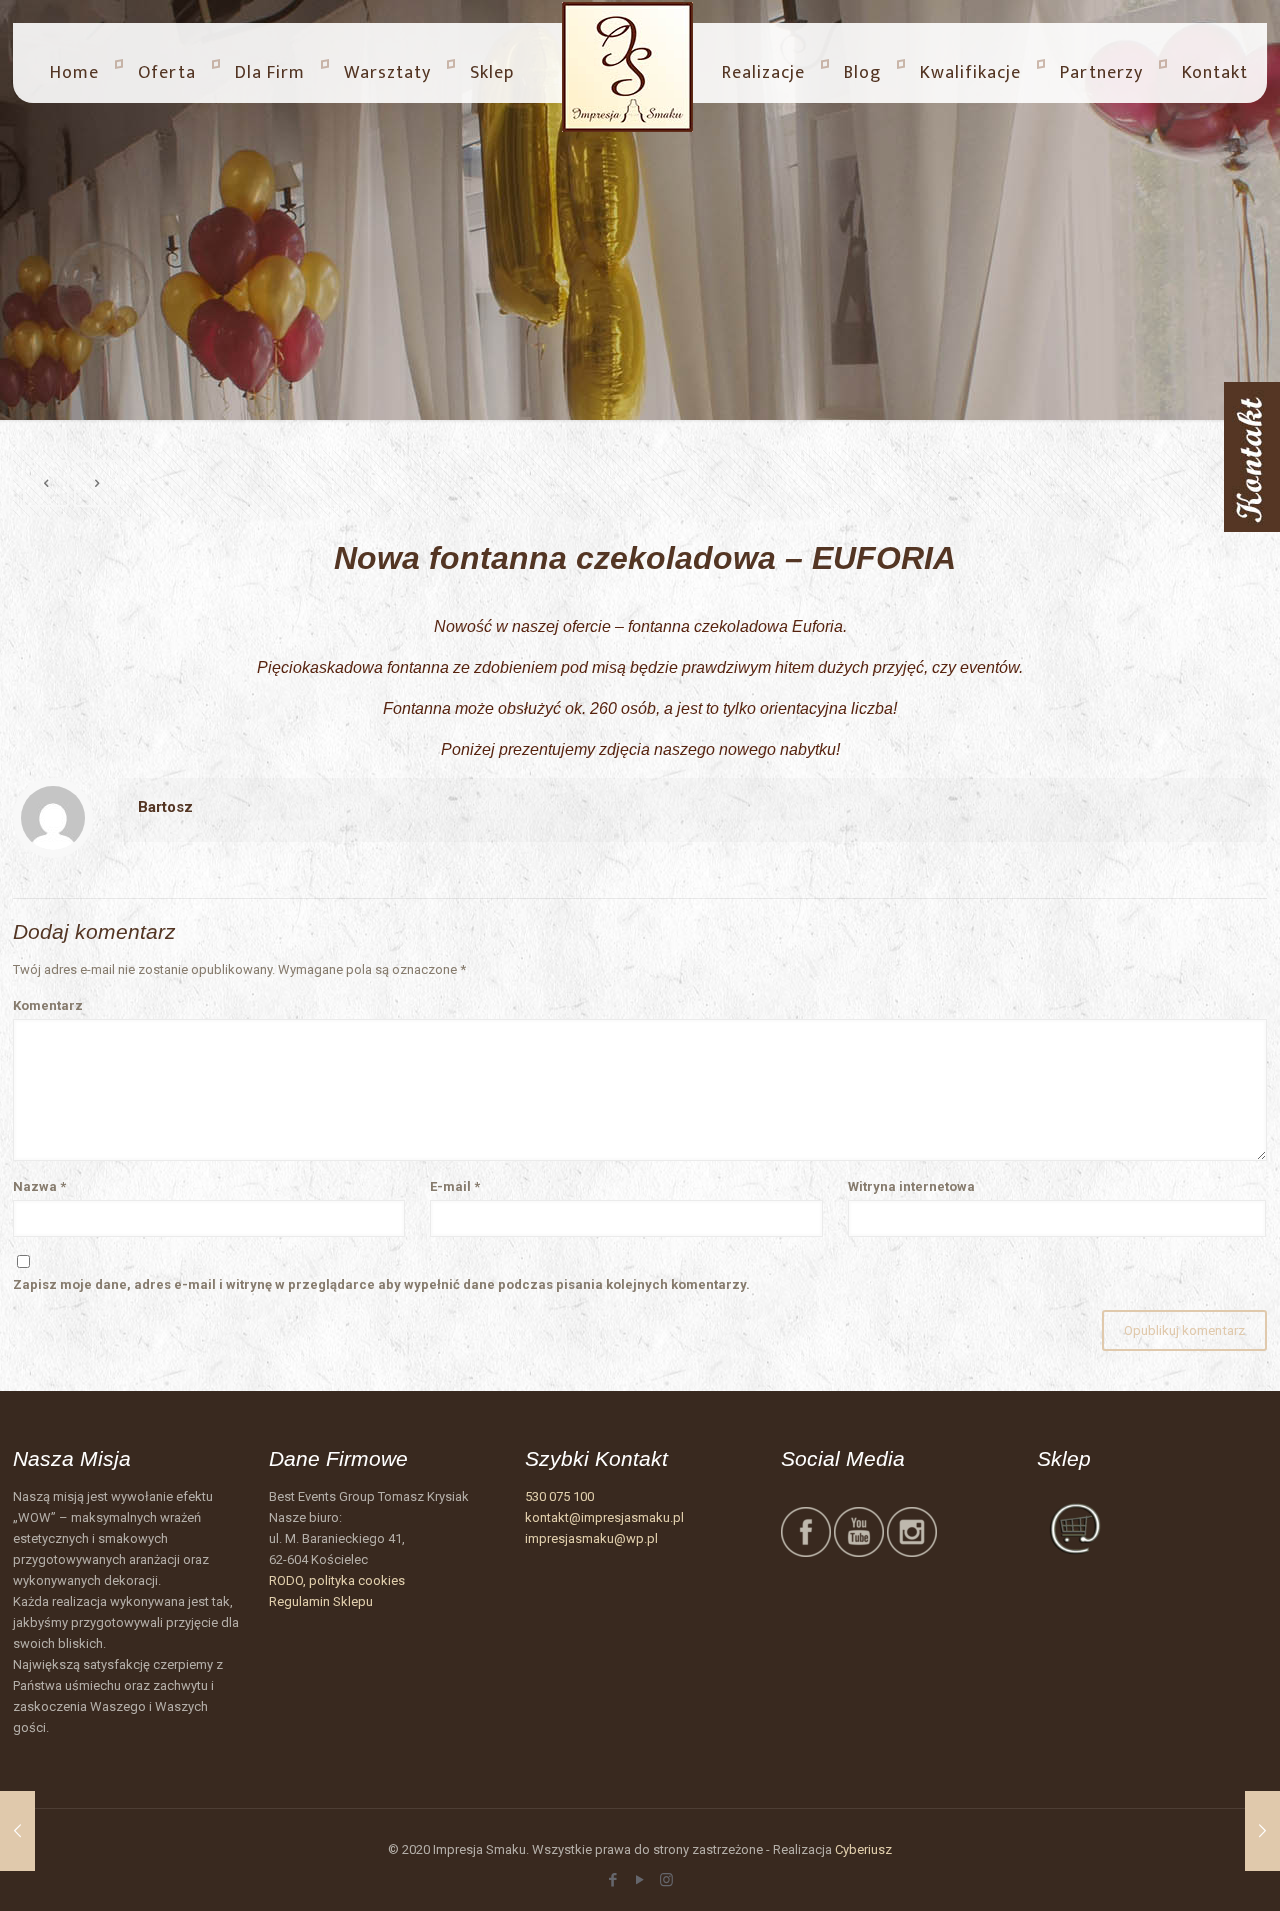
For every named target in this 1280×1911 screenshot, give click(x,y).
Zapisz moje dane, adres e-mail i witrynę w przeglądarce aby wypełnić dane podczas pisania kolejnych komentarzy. (381, 1284)
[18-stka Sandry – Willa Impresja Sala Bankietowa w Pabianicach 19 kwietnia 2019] (1262, 1831)
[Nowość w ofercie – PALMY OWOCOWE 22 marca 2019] (17, 1831)
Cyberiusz (863, 1849)
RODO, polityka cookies (337, 1580)
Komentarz (48, 1005)
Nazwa (39, 1186)
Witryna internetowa (911, 1186)
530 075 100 (559, 1496)
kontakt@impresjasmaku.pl (604, 1517)
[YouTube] (639, 1880)
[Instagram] (666, 1880)
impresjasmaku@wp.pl (591, 1538)
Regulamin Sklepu (321, 1601)
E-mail (455, 1186)
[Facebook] (612, 1880)
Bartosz (165, 807)
